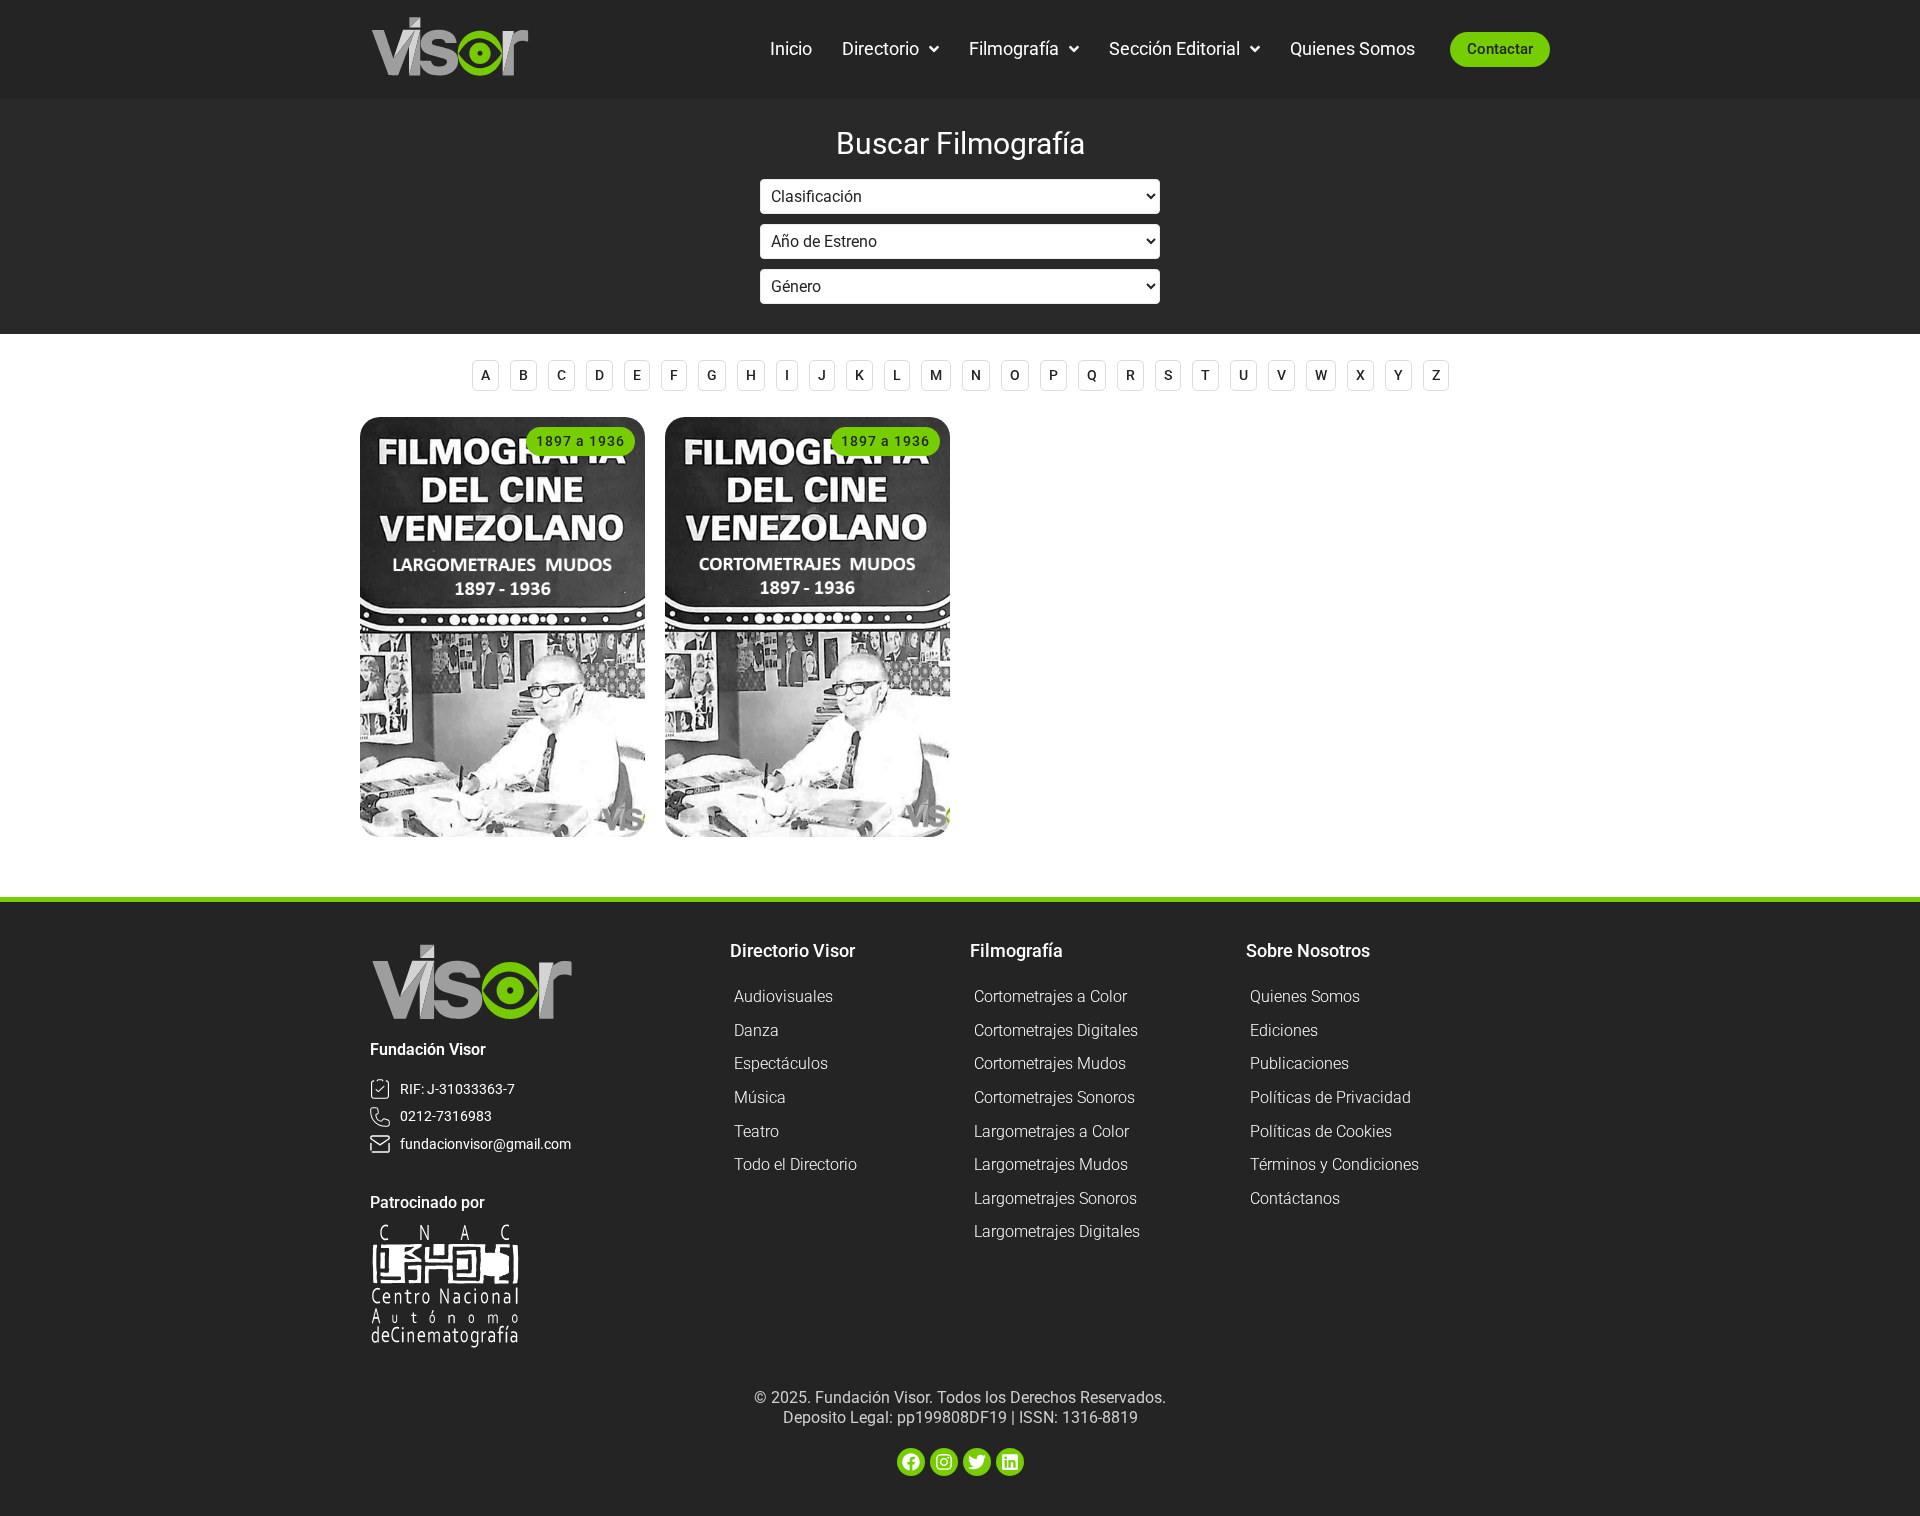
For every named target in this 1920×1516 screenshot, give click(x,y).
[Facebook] (911, 1462)
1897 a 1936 (580, 441)
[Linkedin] (1010, 1462)
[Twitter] (977, 1462)
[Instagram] (944, 1462)
